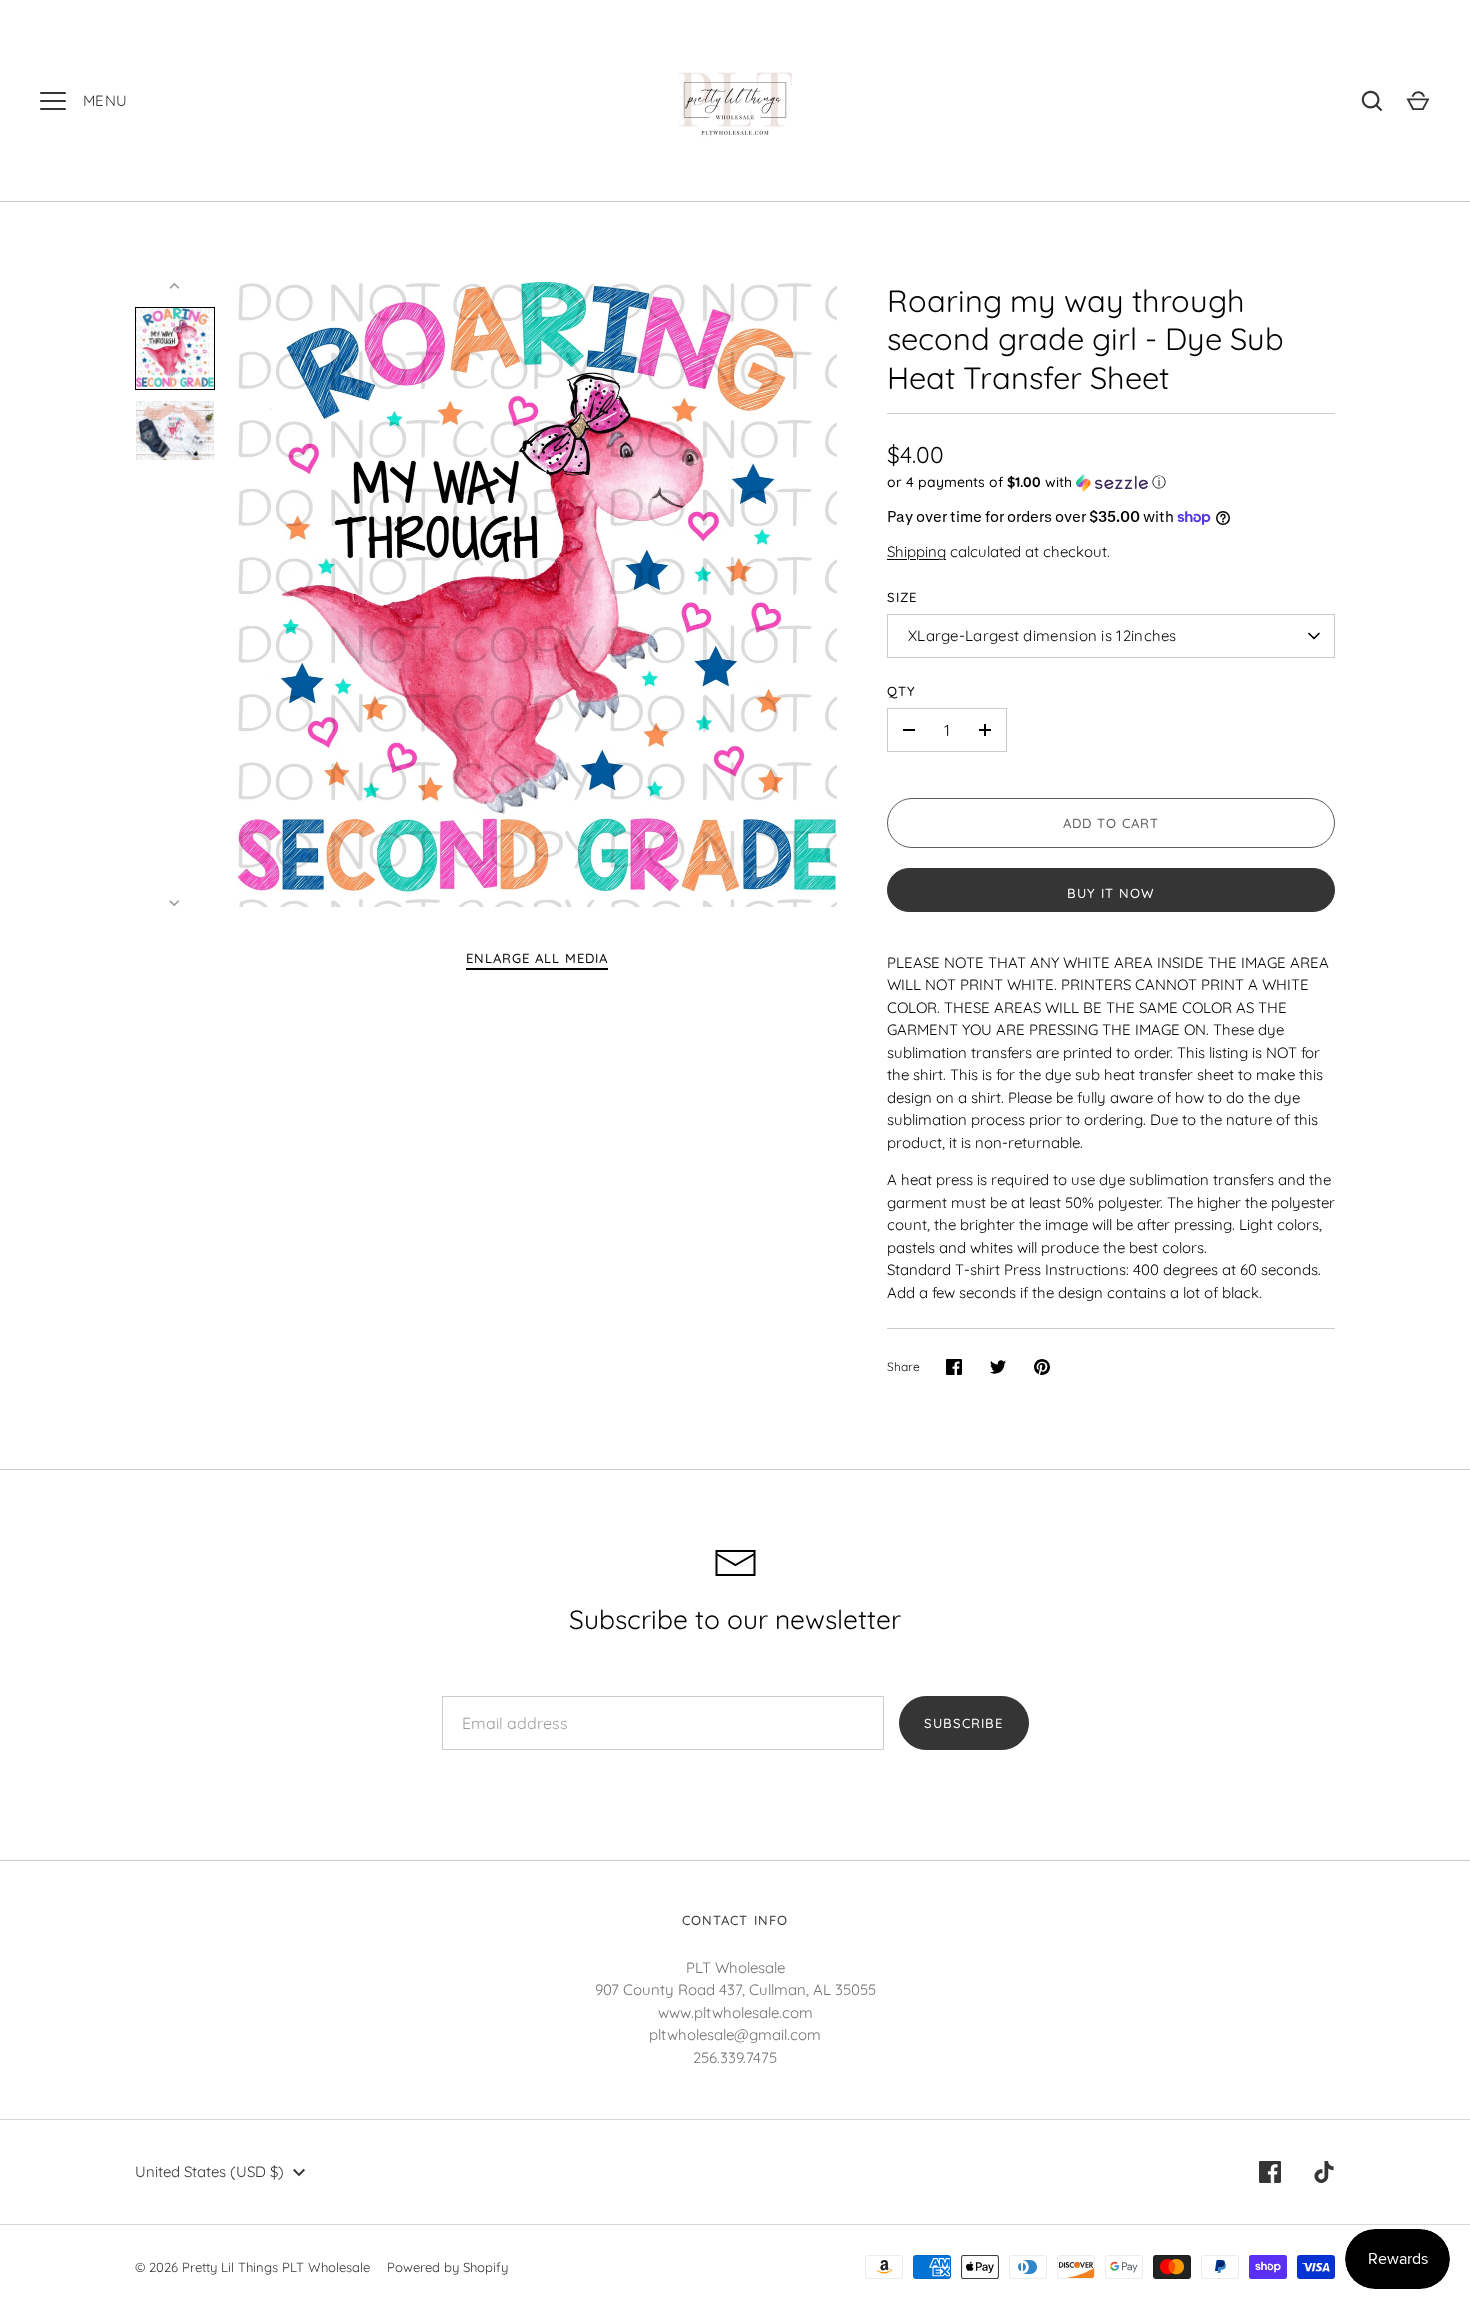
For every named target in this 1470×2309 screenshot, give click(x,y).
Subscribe (963, 1723)
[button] (1111, 482)
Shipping (916, 551)
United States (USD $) (209, 2171)
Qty (901, 691)
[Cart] (1418, 101)
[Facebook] (1270, 2172)
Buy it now (1111, 893)
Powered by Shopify (447, 2267)
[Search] (1372, 101)
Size (902, 597)
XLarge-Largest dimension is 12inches (1042, 635)
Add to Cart (1111, 823)
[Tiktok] (1324, 2172)
